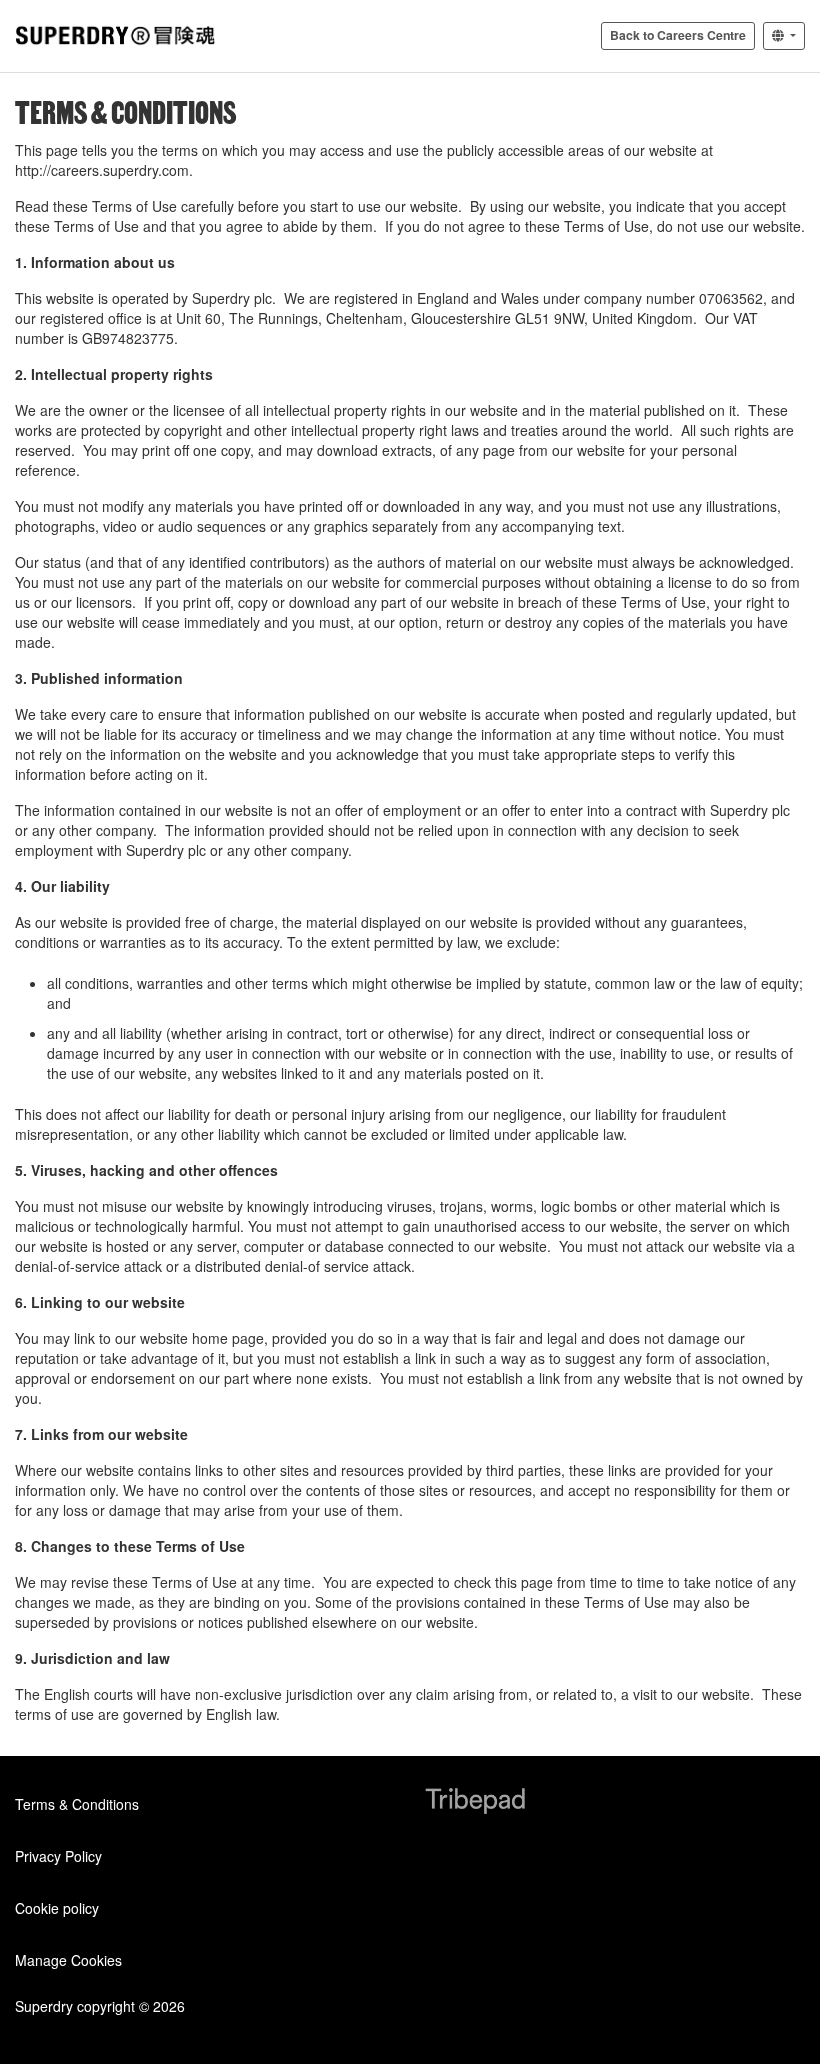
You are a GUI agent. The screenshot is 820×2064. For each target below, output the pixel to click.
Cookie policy (57, 1908)
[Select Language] (784, 36)
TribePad (475, 1803)
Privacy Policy (58, 1856)
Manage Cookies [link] (68, 1960)
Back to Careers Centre (678, 35)
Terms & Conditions (77, 1804)
